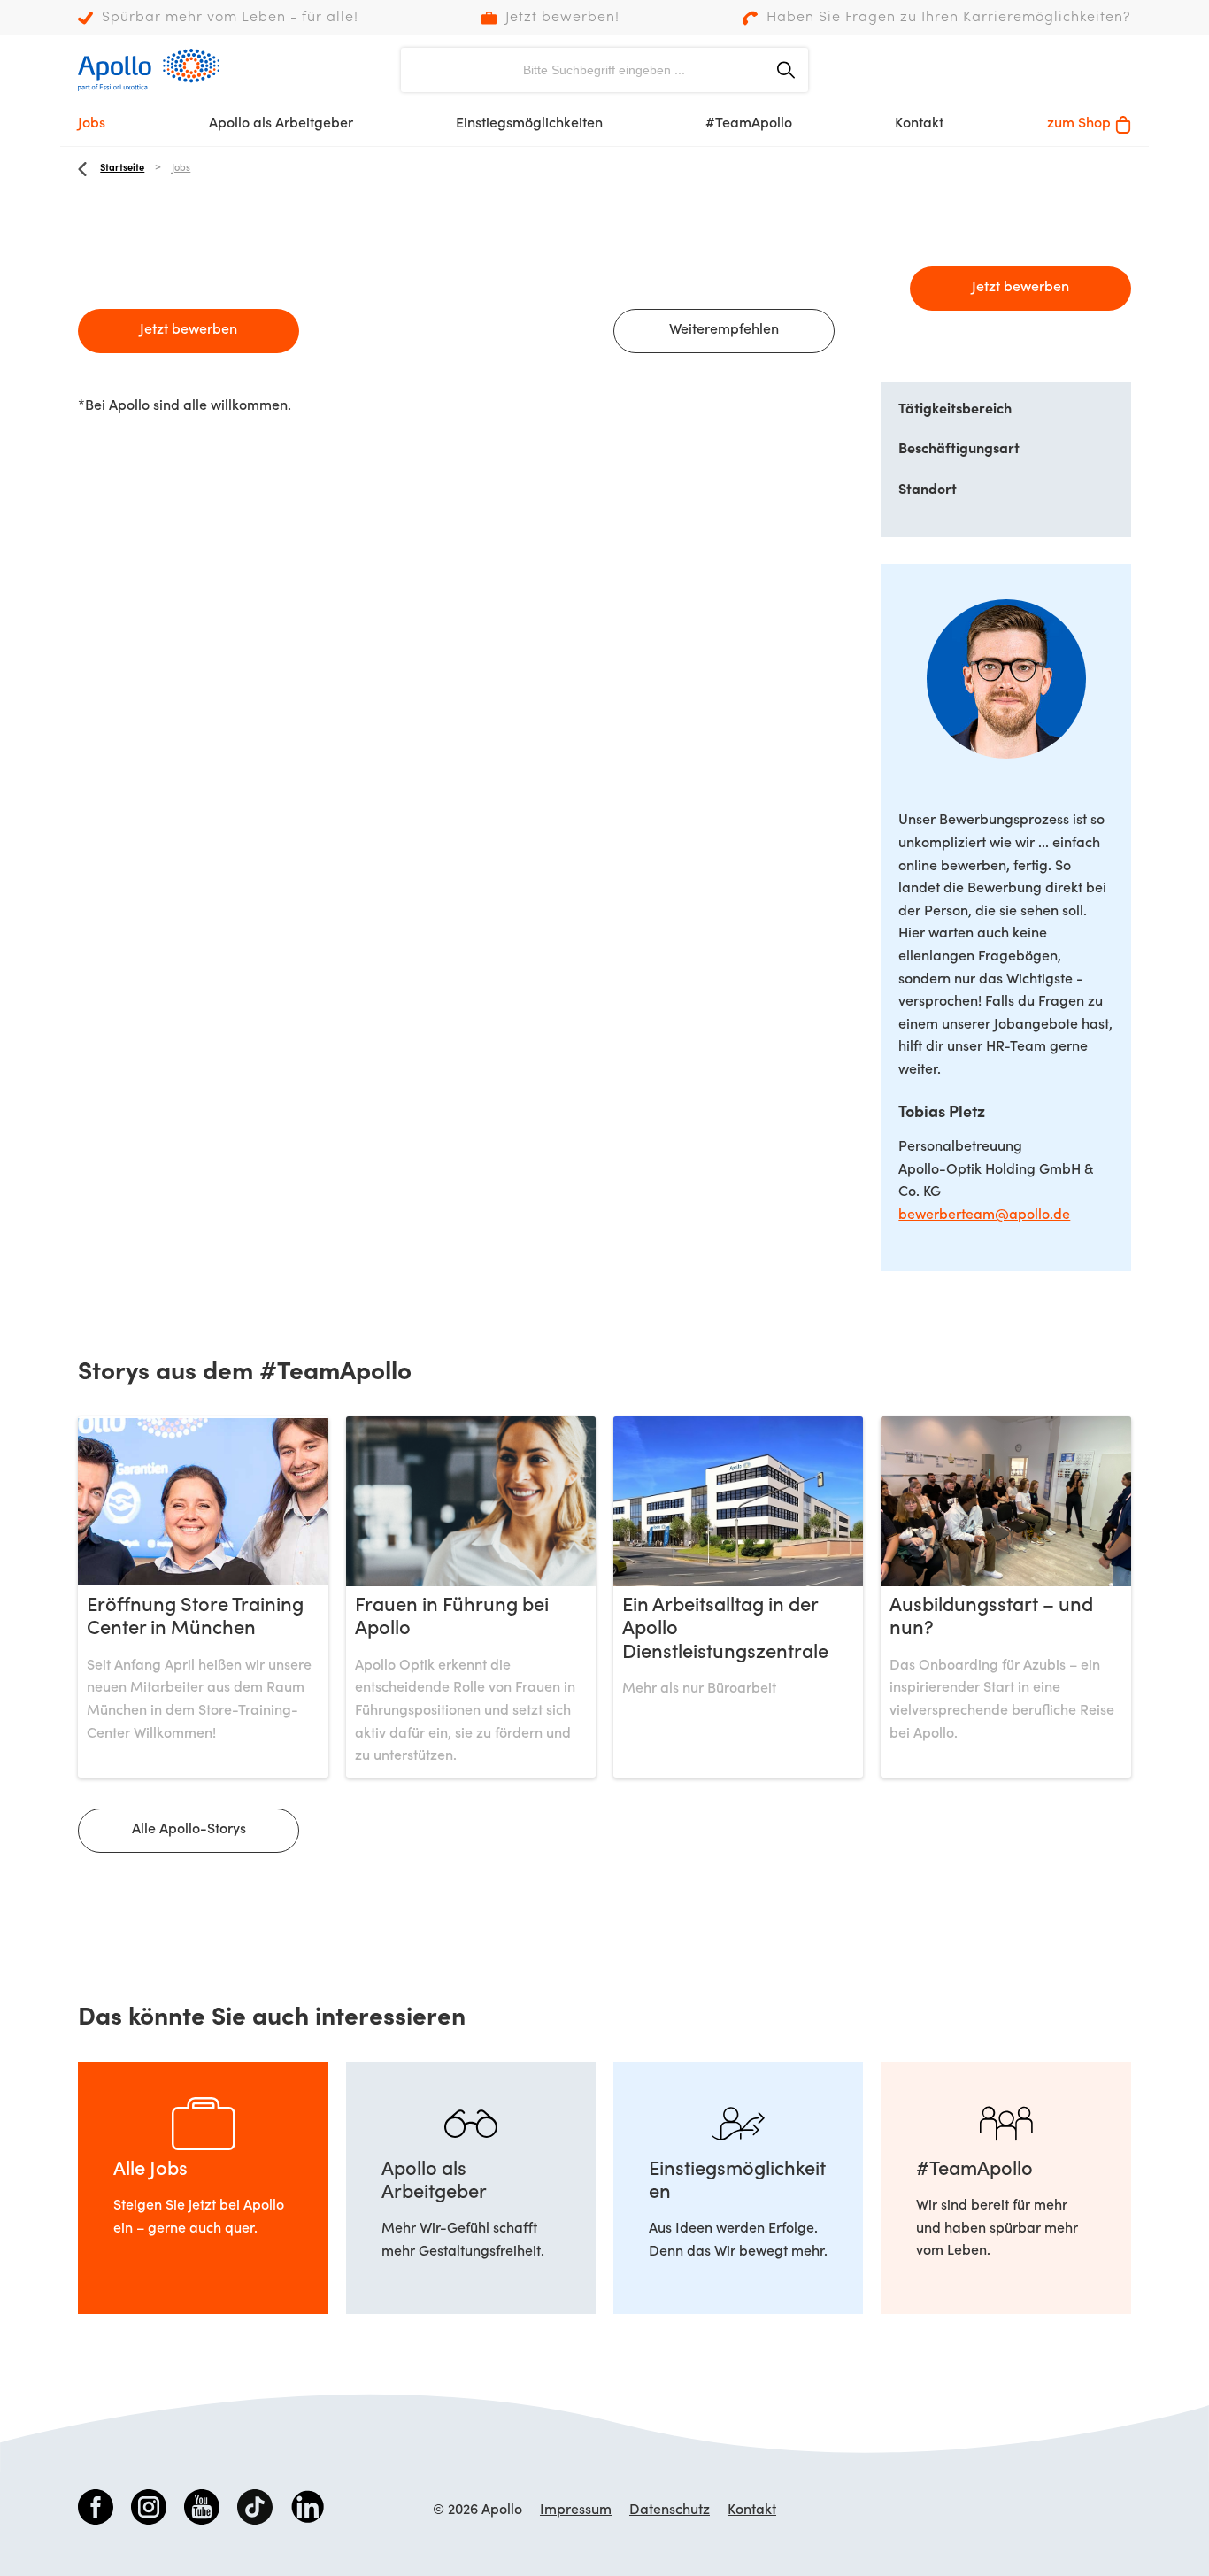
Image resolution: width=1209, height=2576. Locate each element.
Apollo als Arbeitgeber (281, 124)
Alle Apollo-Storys (189, 1830)
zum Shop (1079, 124)
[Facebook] (96, 2510)
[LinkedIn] (308, 2510)
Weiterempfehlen (724, 330)
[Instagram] (149, 2510)
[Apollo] (149, 70)
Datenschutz (670, 2510)
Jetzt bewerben (189, 330)
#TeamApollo (749, 124)
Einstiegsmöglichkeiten (529, 124)
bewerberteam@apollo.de (984, 1215)
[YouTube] (202, 2510)
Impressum (576, 2510)
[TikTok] (255, 2510)
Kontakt (919, 124)
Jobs (92, 124)
